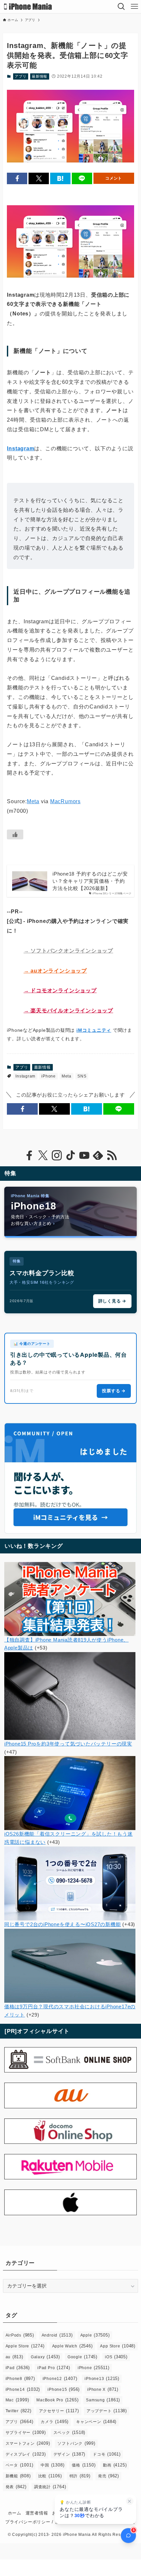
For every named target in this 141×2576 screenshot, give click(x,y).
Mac (17, 2400)
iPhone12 (60, 2378)
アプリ (20, 76)
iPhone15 (64, 2389)
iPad (18, 2368)
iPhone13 (102, 2378)
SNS (82, 1076)
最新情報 (40, 76)
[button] (17, 178)
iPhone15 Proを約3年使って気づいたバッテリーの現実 (68, 1744)
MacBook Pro (57, 2400)
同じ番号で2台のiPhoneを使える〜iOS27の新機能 (63, 1924)
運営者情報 (37, 2513)
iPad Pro (54, 2368)
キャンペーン (96, 2422)
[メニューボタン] (134, 7)
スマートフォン (28, 2443)
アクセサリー (59, 2411)
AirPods (20, 2335)
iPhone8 (20, 2378)
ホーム (15, 2513)
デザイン (70, 2454)
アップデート (107, 2411)
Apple (95, 2335)
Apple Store (25, 2346)
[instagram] (57, 1155)
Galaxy (45, 2357)
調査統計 (50, 2487)
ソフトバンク (76, 2443)
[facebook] (29, 1155)
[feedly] (98, 1155)
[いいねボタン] (15, 834)
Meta (33, 801)
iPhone (49, 1076)
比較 (50, 2476)
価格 (84, 2465)
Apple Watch (72, 2346)
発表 (16, 2487)
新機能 (18, 2476)
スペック (70, 2432)
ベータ (20, 2465)
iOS (116, 2357)
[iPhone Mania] (28, 7)
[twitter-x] (43, 1155)
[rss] (112, 1155)
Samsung (103, 2400)
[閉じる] (130, 2501)
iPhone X (103, 2389)
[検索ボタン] (121, 7)
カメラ (55, 2422)
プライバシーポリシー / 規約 (35, 2522)
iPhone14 (23, 2389)
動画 (115, 2465)
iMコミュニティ (94, 1030)
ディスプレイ (26, 2454)
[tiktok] (70, 1155)
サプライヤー (26, 2432)
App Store (118, 2346)
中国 (52, 2465)
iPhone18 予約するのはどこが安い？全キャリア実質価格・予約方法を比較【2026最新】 (90, 881)
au (14, 2357)
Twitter (19, 2411)
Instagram (20, 448)
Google (82, 2357)
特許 (80, 2476)
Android (57, 2335)
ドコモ (107, 2454)
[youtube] (84, 1155)
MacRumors (65, 801)
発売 (109, 2476)
